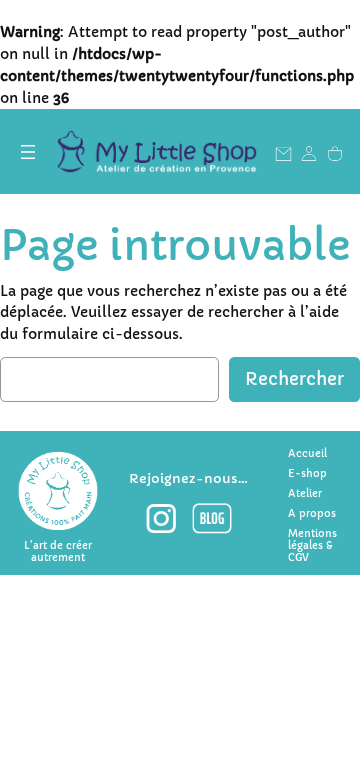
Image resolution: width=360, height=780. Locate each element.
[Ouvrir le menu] (28, 152)
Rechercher (294, 379)
